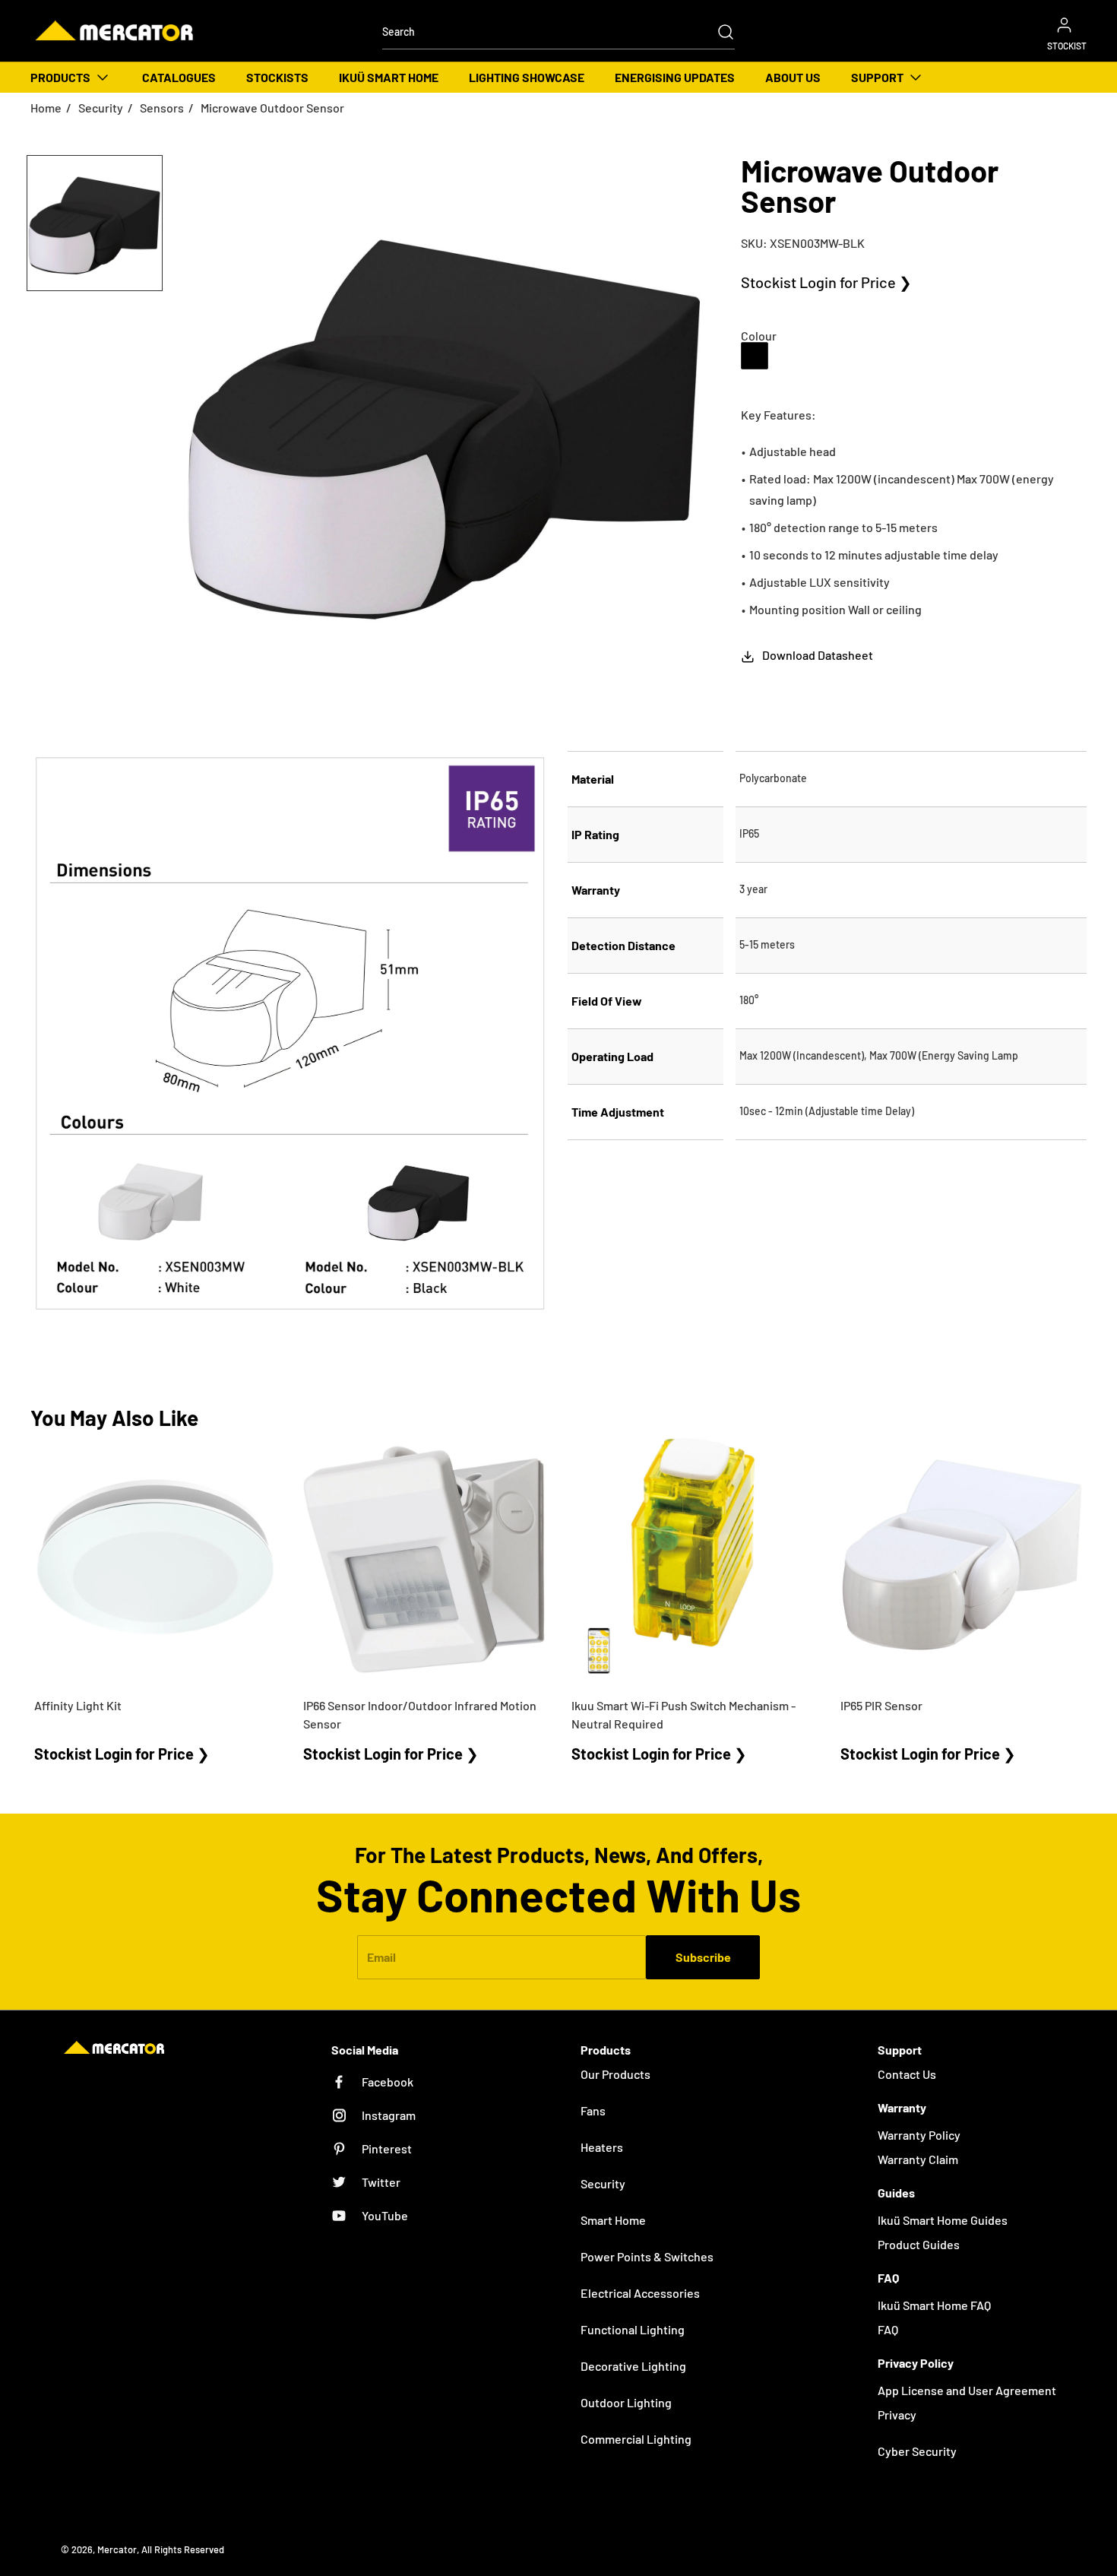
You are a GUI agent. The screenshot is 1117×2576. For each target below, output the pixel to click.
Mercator (117, 2549)
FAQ (888, 2329)
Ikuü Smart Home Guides (943, 2220)
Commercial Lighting (636, 2439)
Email (381, 1957)
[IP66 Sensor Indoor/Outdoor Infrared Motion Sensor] (425, 1560)
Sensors (162, 108)
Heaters (602, 2147)
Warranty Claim (918, 2159)
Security (101, 108)
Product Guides (919, 2244)
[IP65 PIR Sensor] (962, 1560)
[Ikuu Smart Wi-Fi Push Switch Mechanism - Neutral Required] (693, 1560)
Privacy (897, 2414)
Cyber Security (917, 2451)
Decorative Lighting (633, 2366)
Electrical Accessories (640, 2293)
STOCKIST (1067, 46)
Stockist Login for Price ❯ (826, 282)
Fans (593, 2110)
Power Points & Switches (647, 2256)
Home (46, 108)
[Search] (718, 32)
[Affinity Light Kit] (156, 1560)
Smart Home (613, 2220)
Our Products (615, 2074)
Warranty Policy (919, 2135)
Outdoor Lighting (626, 2402)
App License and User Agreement (967, 2390)
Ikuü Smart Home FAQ (934, 2305)
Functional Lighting (633, 2329)
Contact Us (907, 2074)
